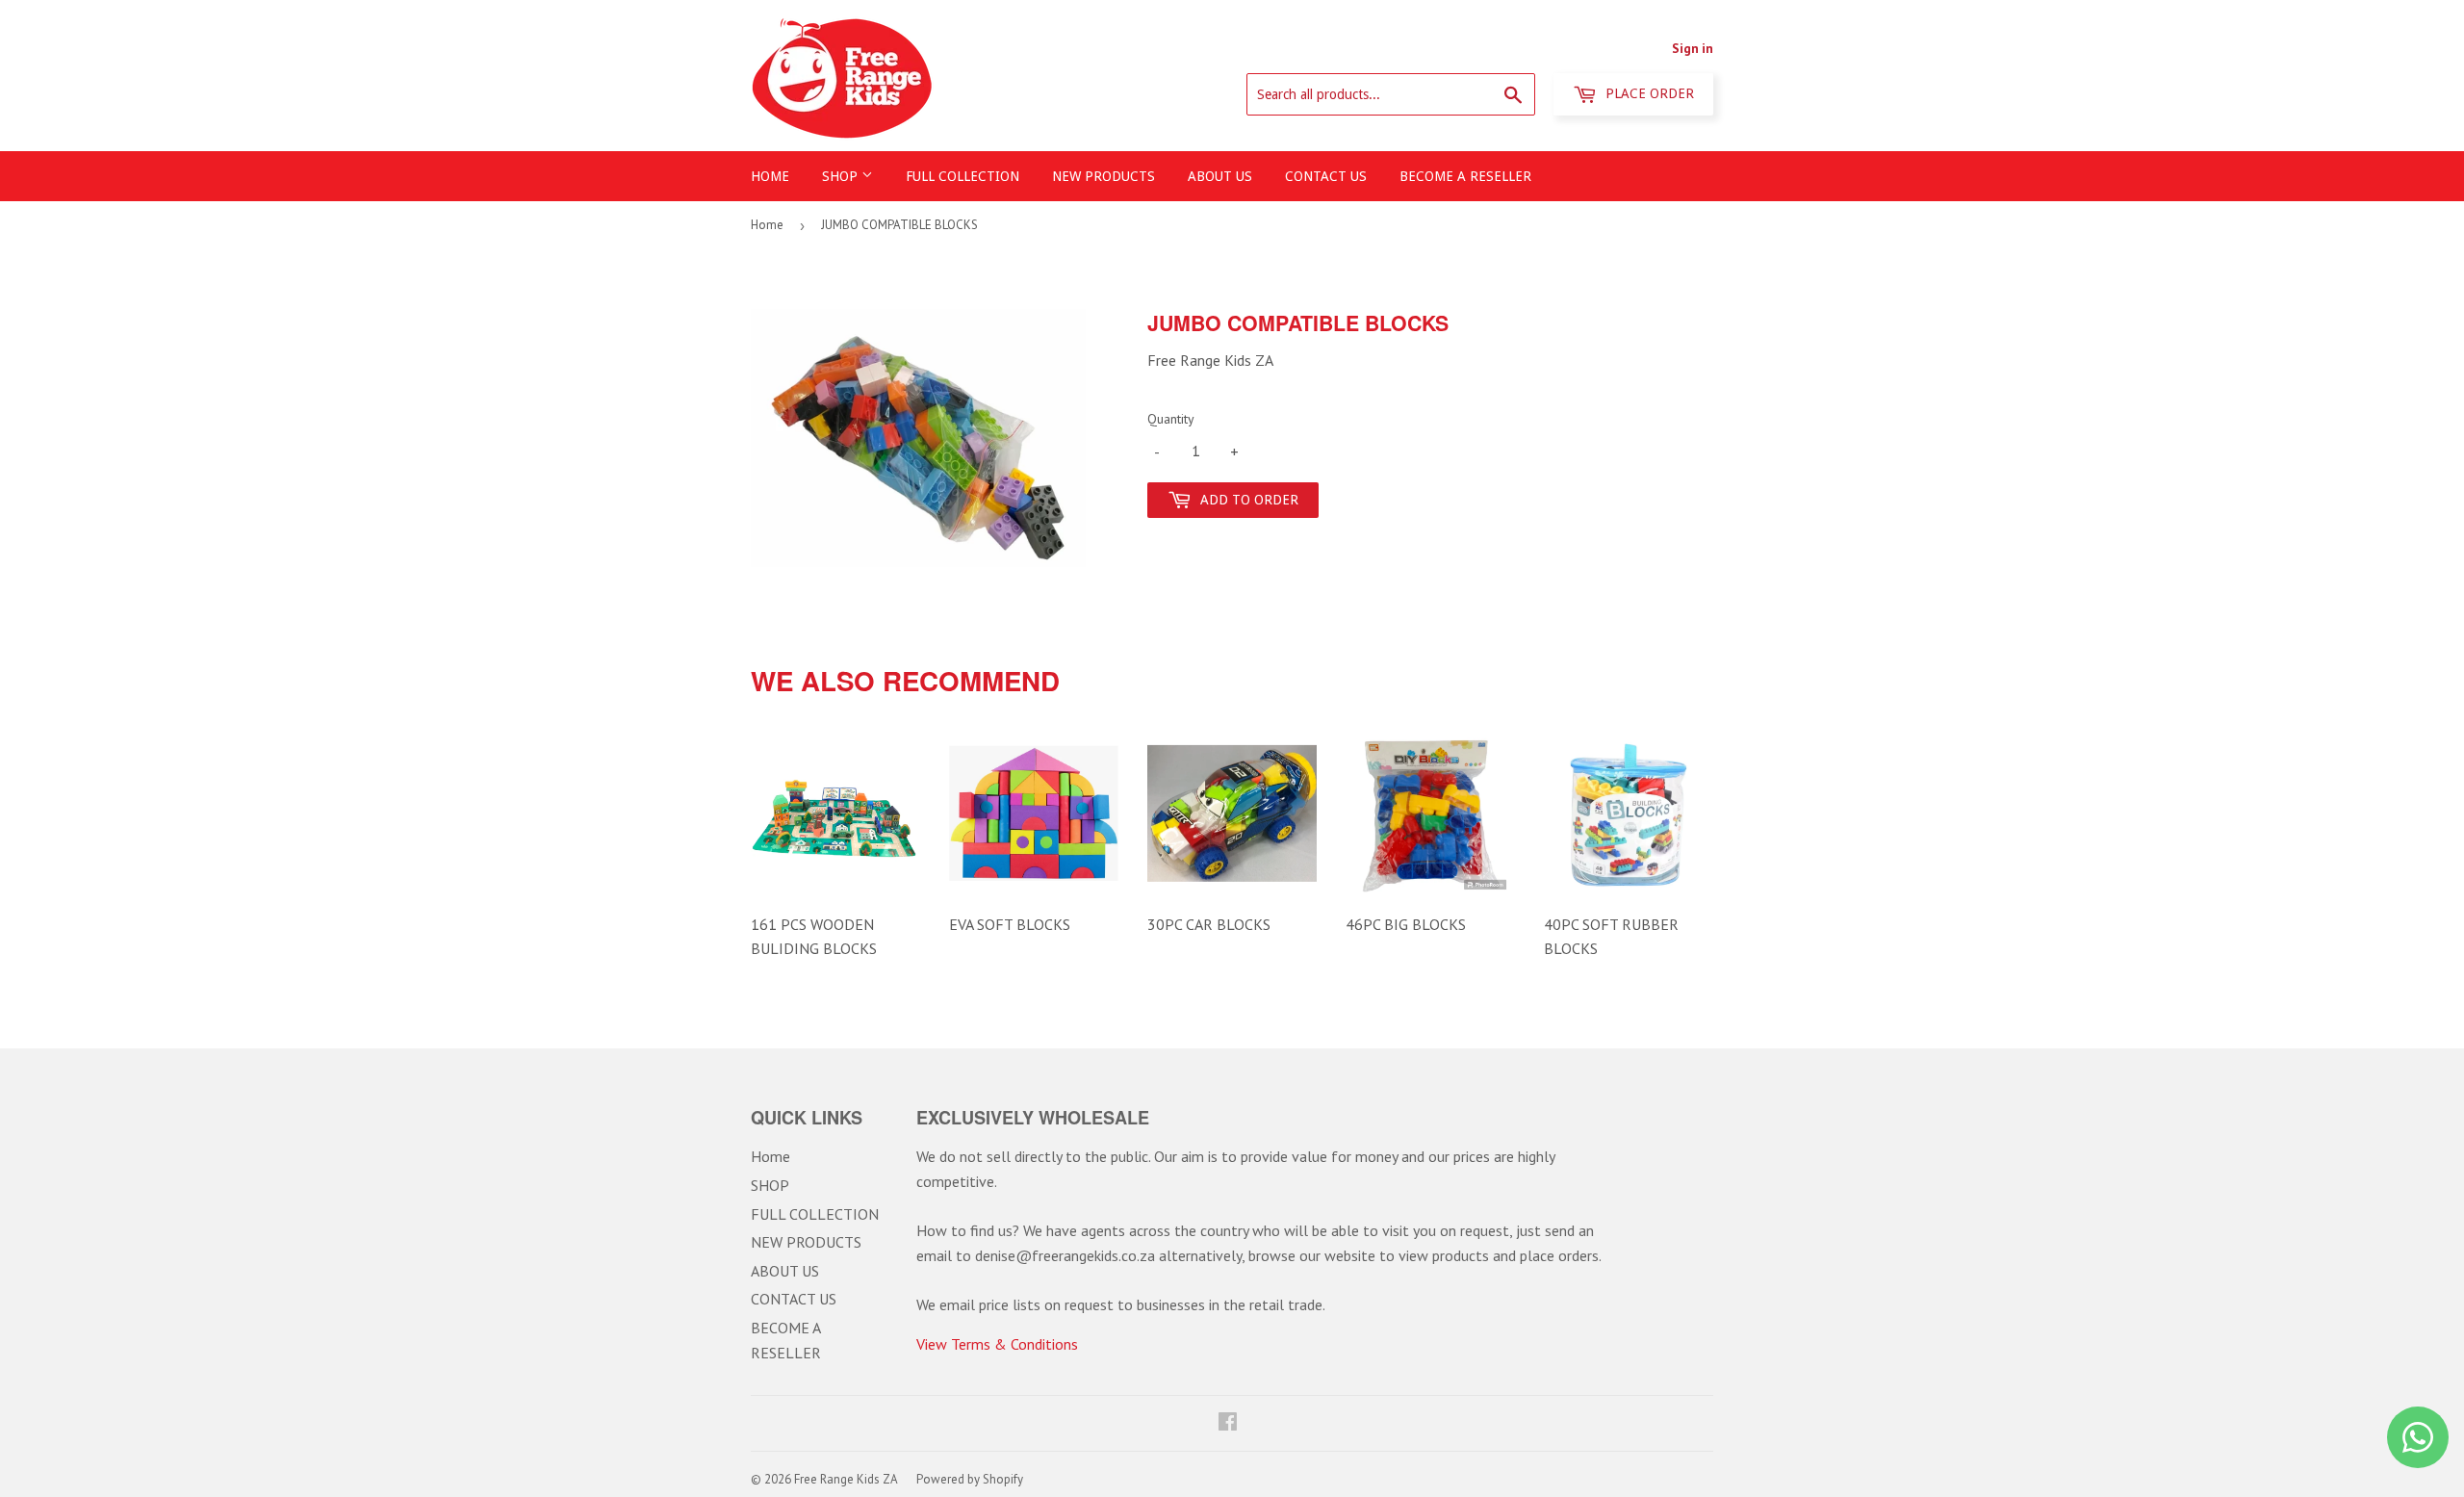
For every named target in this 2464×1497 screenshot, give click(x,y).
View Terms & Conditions (997, 1344)
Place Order (1648, 93)
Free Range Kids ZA (846, 1479)
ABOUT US (1220, 176)
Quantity (1171, 419)
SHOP (842, 176)
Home (770, 176)
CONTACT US (1326, 176)
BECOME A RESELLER (1465, 176)
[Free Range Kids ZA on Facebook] (1228, 1423)
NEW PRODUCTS (1104, 176)
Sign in (1693, 48)
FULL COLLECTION (962, 176)
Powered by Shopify (970, 1479)
